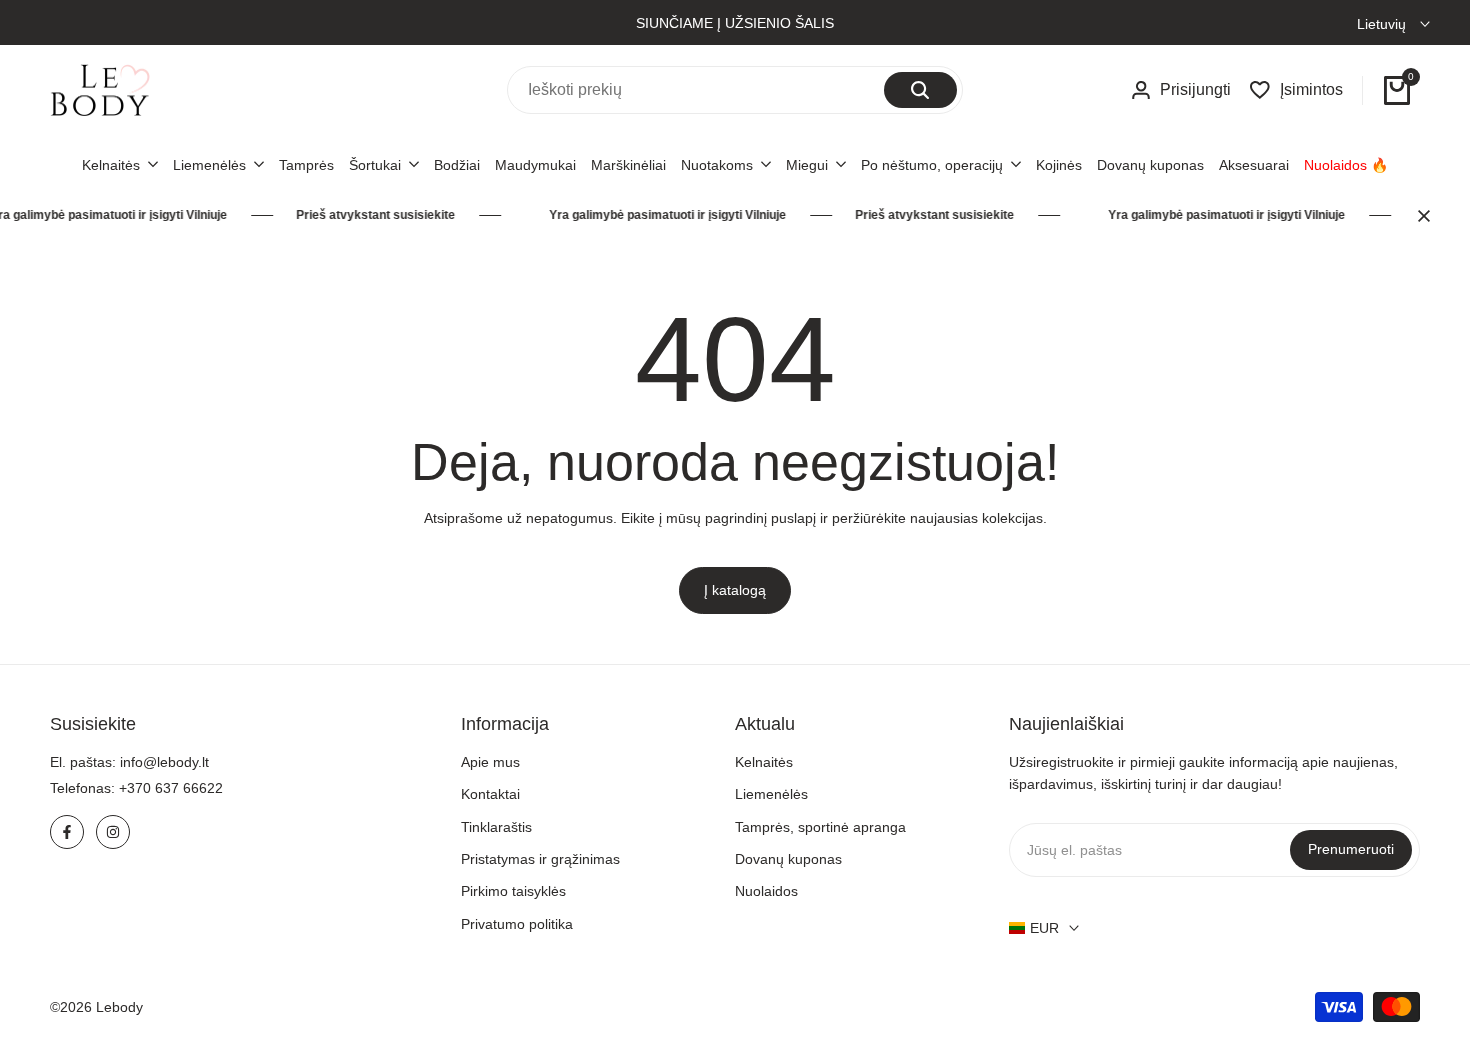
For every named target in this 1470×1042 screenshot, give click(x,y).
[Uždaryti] (1420, 216)
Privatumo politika (517, 924)
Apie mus (490, 762)
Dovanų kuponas (788, 859)
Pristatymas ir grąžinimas (540, 859)
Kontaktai (490, 794)
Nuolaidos (766, 891)
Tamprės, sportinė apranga (820, 827)
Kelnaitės (764, 762)
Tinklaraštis (496, 827)
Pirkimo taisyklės (513, 891)
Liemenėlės (771, 794)
